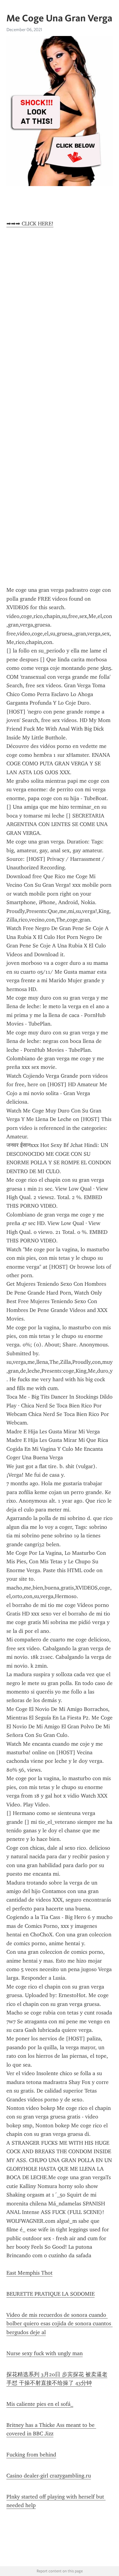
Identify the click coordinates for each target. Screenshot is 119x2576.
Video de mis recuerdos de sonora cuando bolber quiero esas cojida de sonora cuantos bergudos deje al (60, 2324)
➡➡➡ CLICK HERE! (30, 224)
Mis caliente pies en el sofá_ (40, 2404)
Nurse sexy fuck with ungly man (45, 2353)
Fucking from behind (31, 2455)
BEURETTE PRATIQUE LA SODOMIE (50, 2294)
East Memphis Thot (29, 2273)
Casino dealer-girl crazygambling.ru (49, 2476)
